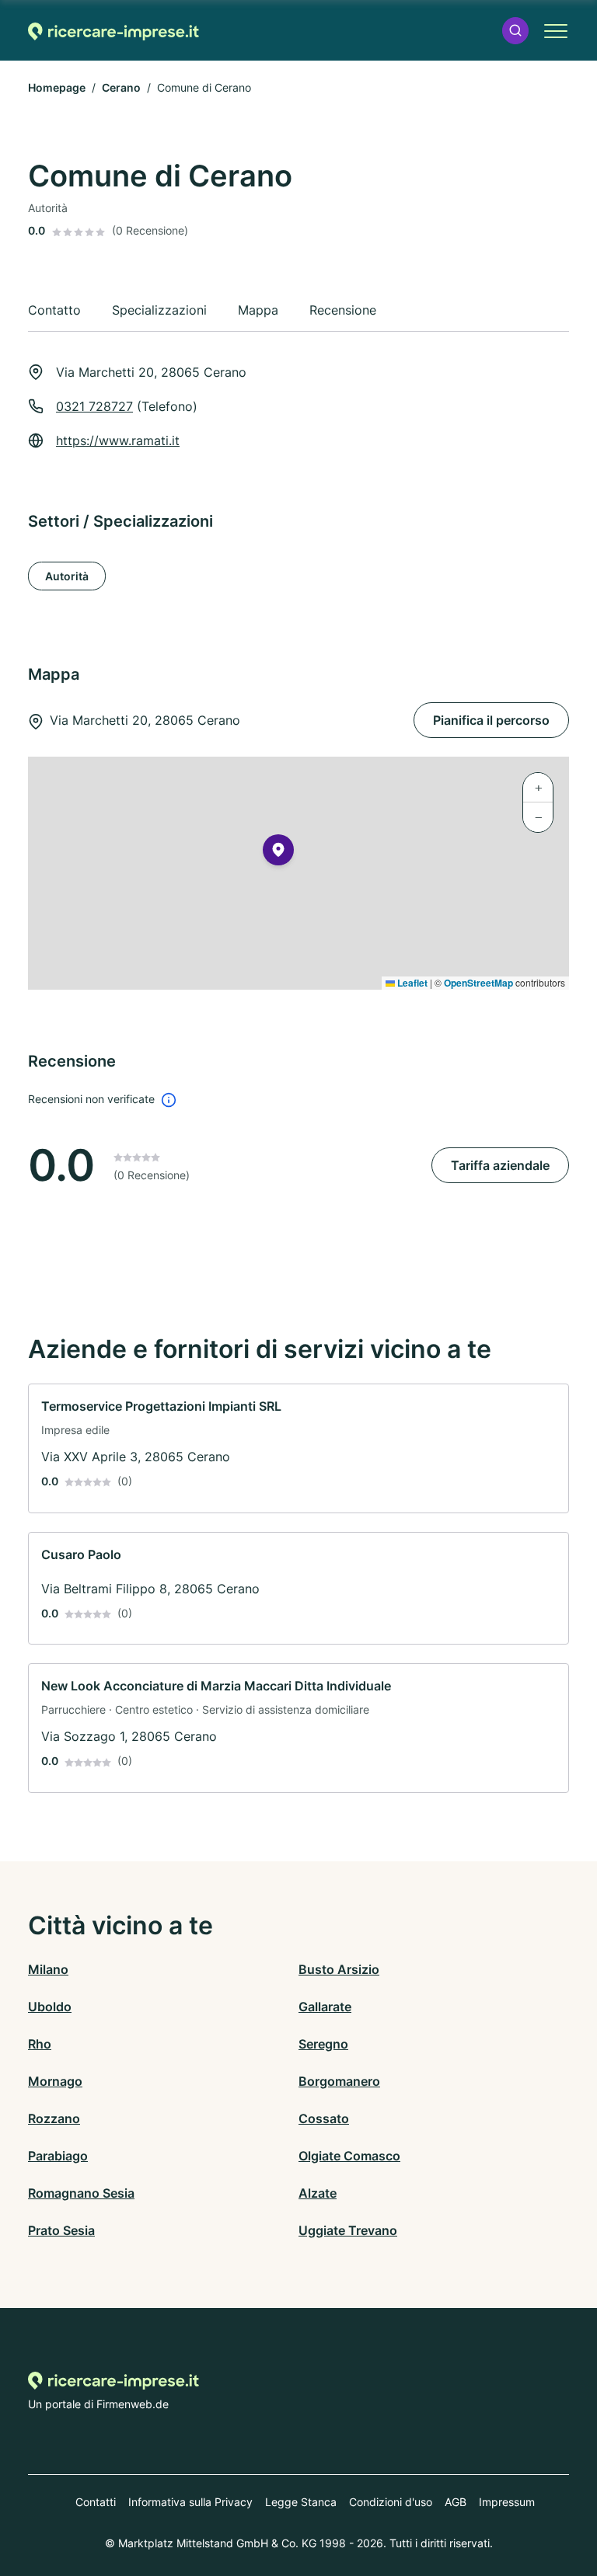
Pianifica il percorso (491, 720)
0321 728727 (94, 406)
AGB (456, 2502)
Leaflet (411, 983)
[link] (298, 1448)
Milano (48, 1969)
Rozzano (54, 2118)
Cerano (121, 87)
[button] (515, 31)
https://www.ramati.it (118, 440)
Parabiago (58, 2156)
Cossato (324, 2118)
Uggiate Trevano (348, 2230)
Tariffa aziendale (500, 1165)
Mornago (55, 2081)
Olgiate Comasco (349, 2156)
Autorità (67, 576)
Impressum (507, 2502)
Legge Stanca (301, 2502)
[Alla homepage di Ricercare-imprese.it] (113, 31)
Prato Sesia (61, 2230)
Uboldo (50, 2007)
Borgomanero (339, 2081)
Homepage (57, 87)
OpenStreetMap (478, 983)
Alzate (318, 2193)
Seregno (323, 2044)
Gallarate (325, 2007)
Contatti (96, 2502)
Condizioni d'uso (391, 2502)
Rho (40, 2044)
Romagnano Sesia (81, 2193)
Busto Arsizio (339, 1969)
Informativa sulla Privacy (190, 2502)
